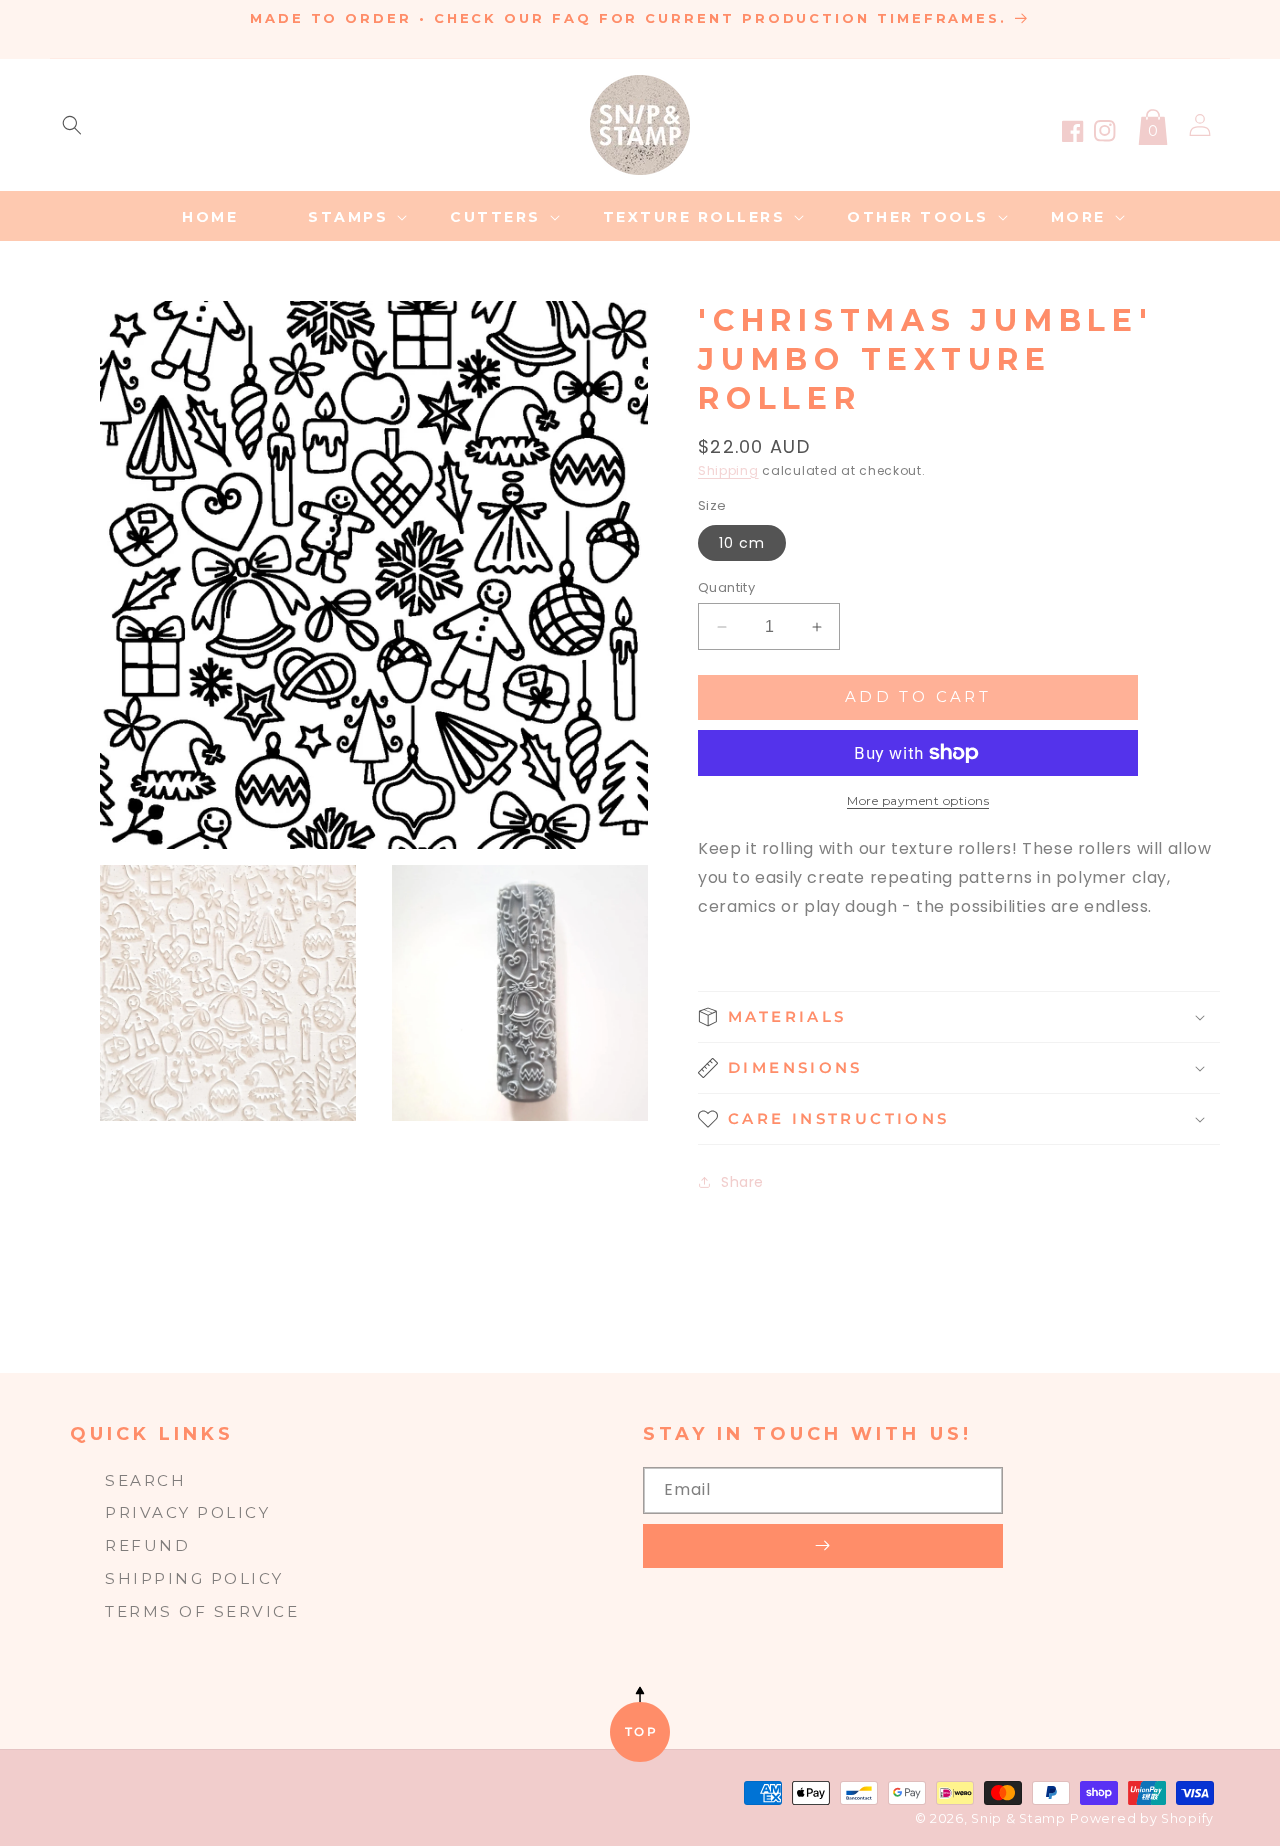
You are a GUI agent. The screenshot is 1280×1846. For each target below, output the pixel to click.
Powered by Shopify (1142, 1818)
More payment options (918, 800)
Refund (147, 1545)
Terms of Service (202, 1611)
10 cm (742, 543)
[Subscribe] (823, 1546)
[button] (72, 125)
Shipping (728, 470)
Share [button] (742, 1182)
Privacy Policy (187, 1512)
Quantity (726, 587)
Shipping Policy (194, 1578)
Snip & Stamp (1018, 1818)
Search (145, 1480)
